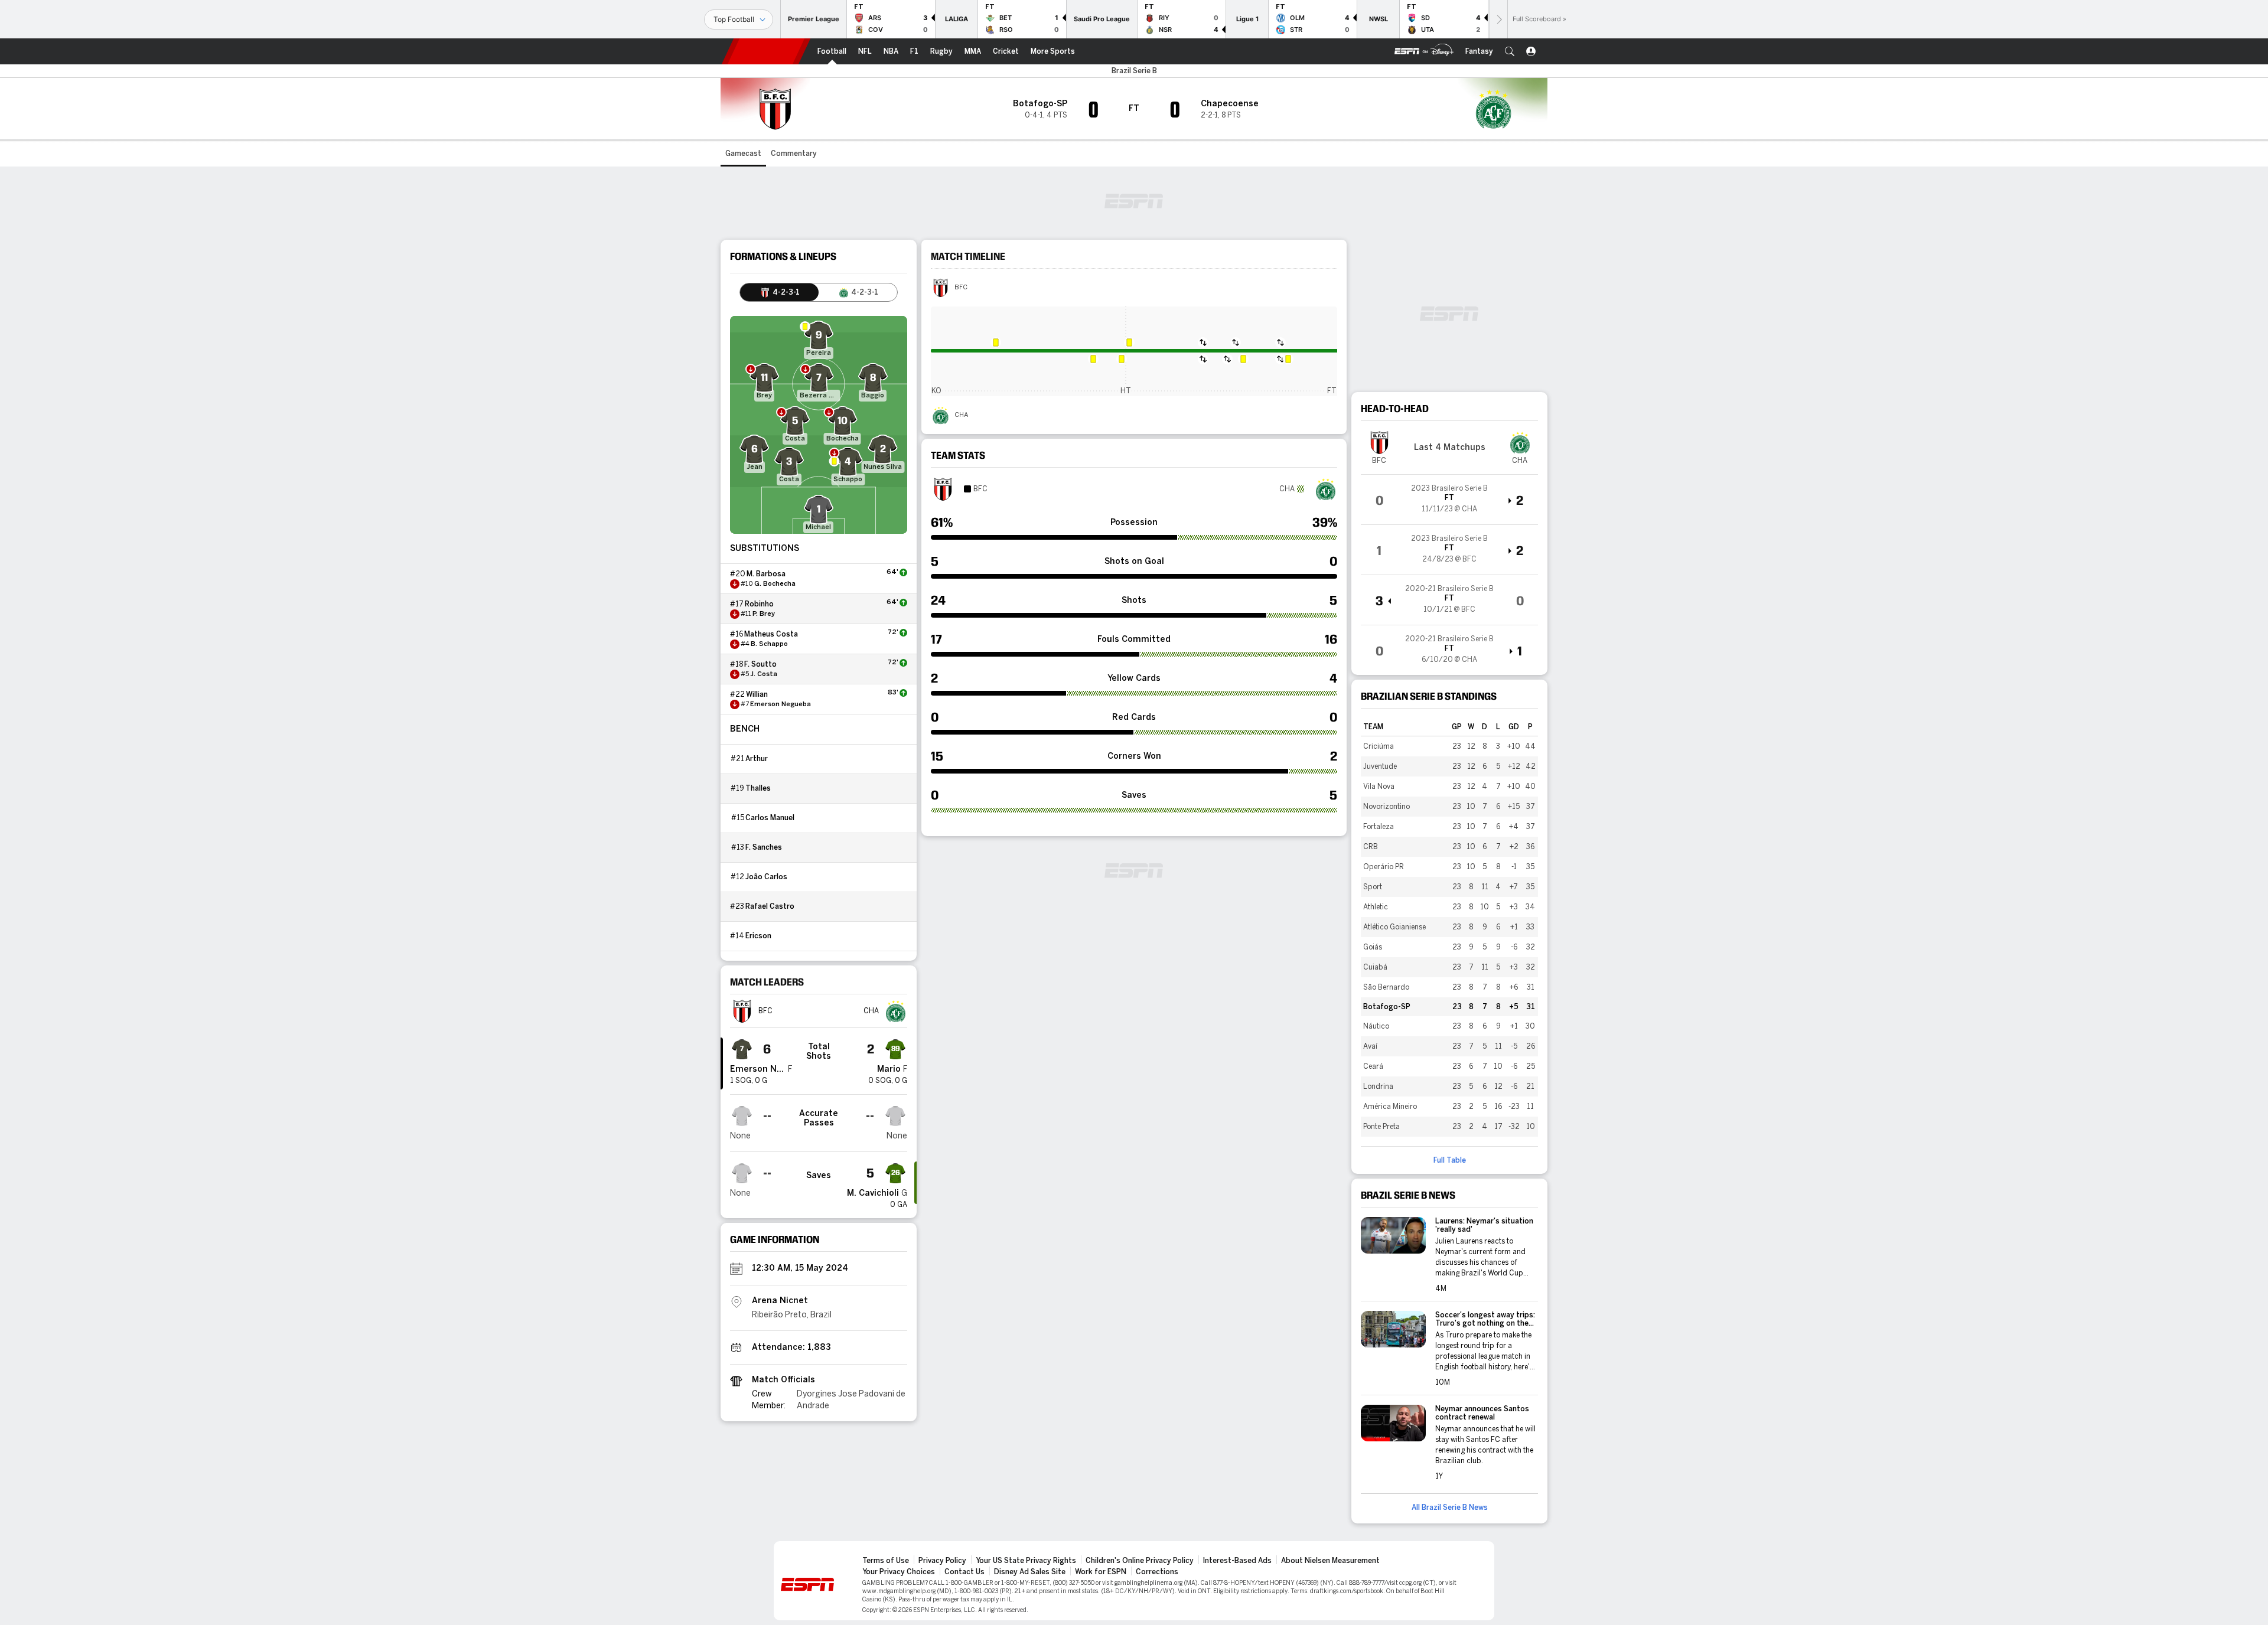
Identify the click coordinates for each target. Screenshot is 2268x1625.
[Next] (1498, 19)
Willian (757, 694)
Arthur (757, 759)
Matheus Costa (771, 634)
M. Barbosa (766, 574)
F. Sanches (764, 847)
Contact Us (964, 1572)
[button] (1510, 51)
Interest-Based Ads (1237, 1561)
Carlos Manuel (770, 818)
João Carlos (766, 877)
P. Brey (764, 614)
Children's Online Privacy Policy (1140, 1561)
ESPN (766, 51)
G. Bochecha (775, 584)
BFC (961, 288)
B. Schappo (769, 644)
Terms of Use (886, 1561)
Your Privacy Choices (899, 1572)
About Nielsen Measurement (1330, 1561)
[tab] (779, 292)
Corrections (1157, 1572)
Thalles (758, 788)
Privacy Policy (942, 1561)
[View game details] (1449, 500)
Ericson (758, 936)
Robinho (759, 604)
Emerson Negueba (781, 704)
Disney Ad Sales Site (1030, 1572)
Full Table (1450, 1160)
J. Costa (764, 674)
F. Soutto (760, 664)
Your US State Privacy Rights (1026, 1561)
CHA (961, 415)
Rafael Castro (770, 906)
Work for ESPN (1101, 1572)
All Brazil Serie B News (1450, 1507)
